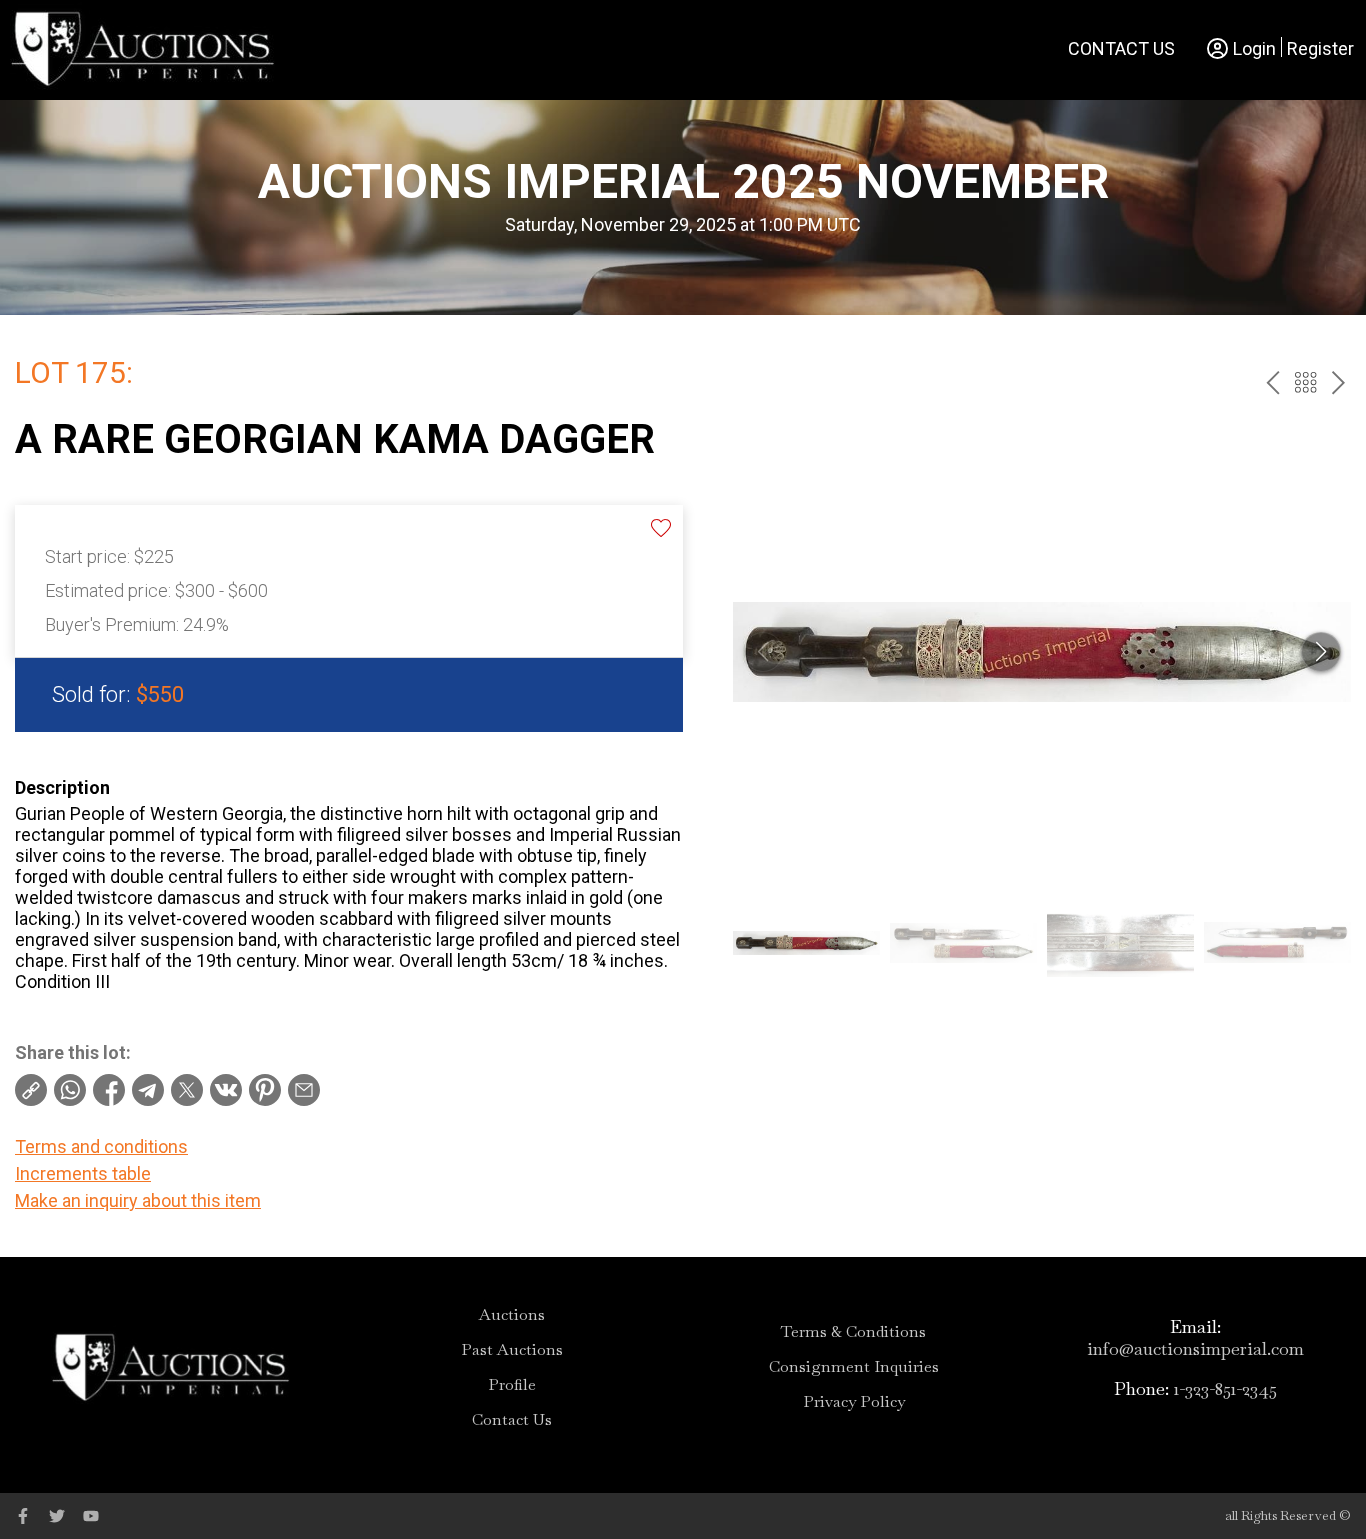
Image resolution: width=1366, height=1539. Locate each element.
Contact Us (1121, 48)
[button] (1321, 652)
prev (1272, 382)
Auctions (512, 1315)
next (1338, 382)
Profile (512, 1385)
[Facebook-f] (23, 1516)
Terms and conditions (101, 1146)
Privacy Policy (854, 1402)
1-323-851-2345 (1225, 1388)
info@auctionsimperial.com (1195, 1348)
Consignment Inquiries (854, 1367)
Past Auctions (512, 1350)
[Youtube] (91, 1516)
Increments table (83, 1173)
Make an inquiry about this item (138, 1200)
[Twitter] (57, 1516)
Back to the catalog (1305, 382)
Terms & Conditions (853, 1332)
